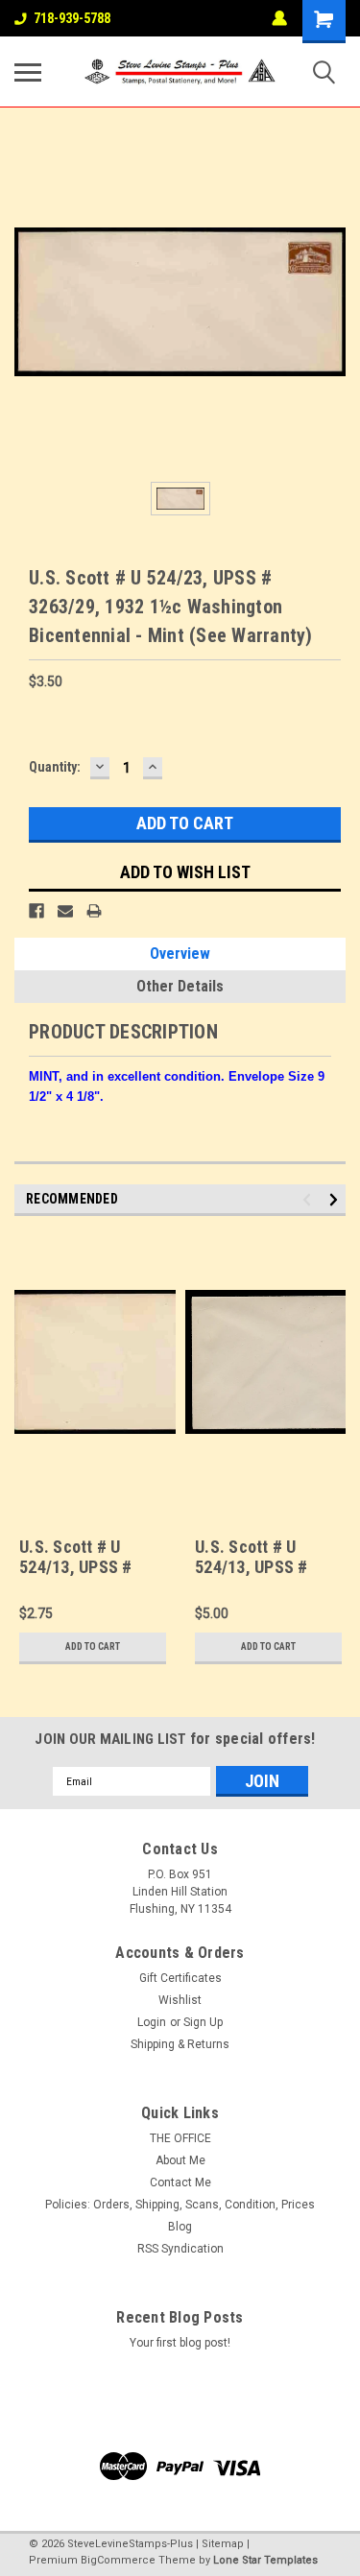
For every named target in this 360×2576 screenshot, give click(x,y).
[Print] (94, 911)
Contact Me (180, 2182)
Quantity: (55, 767)
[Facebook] (36, 911)
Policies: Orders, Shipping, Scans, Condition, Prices (180, 2205)
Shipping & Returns (180, 2044)
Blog (180, 2227)
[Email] (65, 911)
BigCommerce (118, 2560)
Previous (310, 1200)
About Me (180, 2160)
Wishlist (180, 2000)
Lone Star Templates (265, 2560)
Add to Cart (93, 1646)
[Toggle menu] (28, 72)
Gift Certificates (180, 1978)
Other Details (180, 986)
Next (336, 1200)
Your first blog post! (180, 2343)
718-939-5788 (72, 18)
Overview (180, 954)
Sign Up (203, 2022)
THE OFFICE (180, 2138)
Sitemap (223, 2544)
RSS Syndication (180, 2249)
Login (152, 2022)
